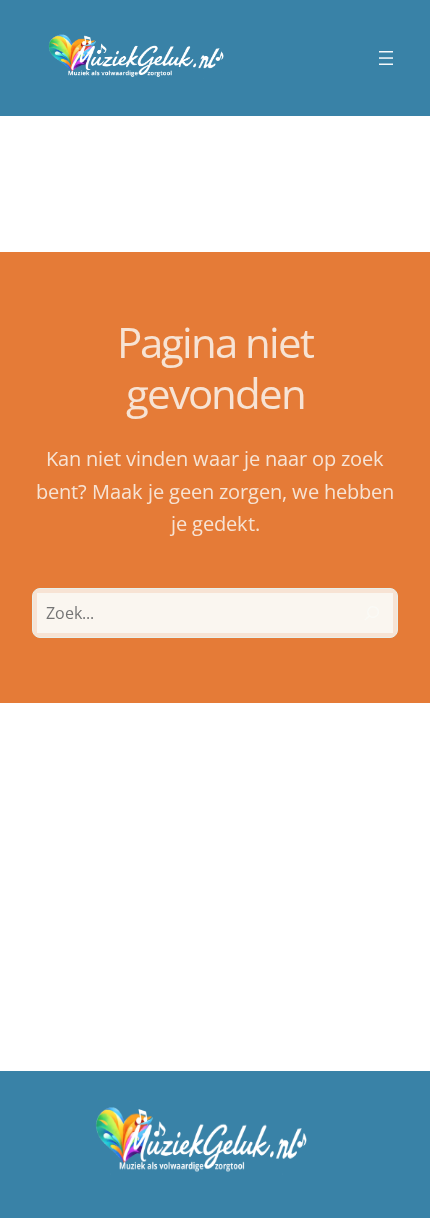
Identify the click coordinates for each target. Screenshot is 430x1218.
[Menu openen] (386, 58)
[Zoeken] (372, 613)
